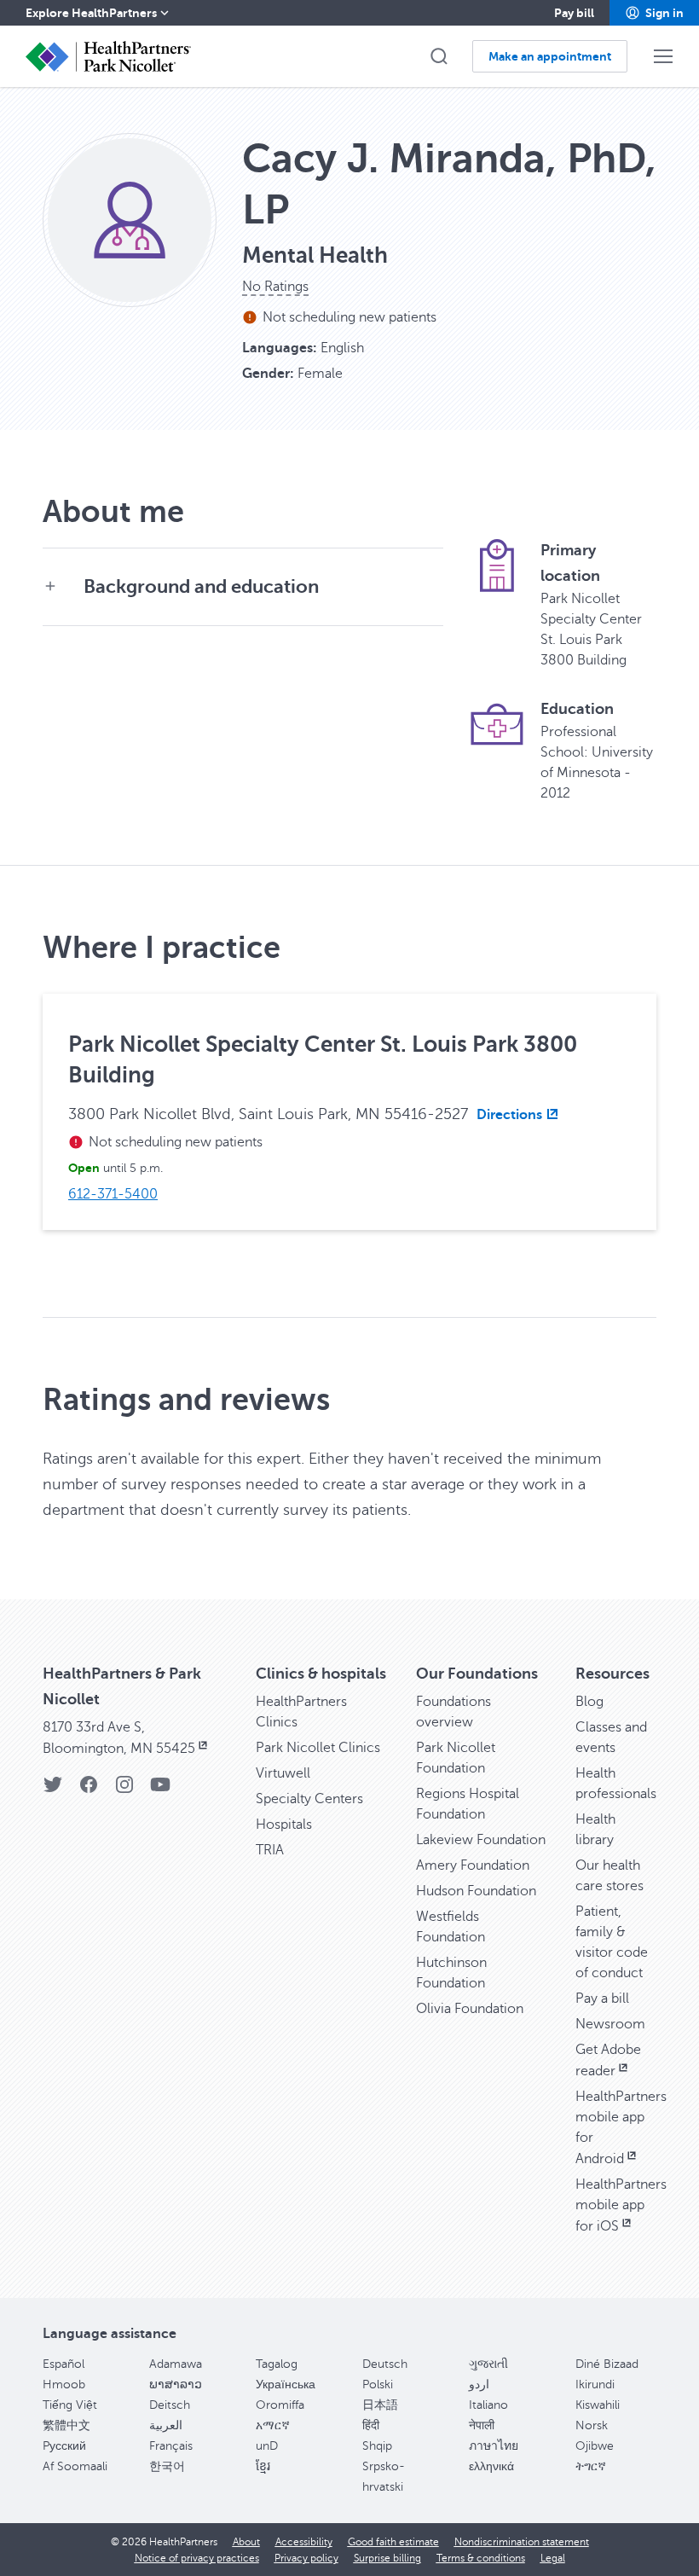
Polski (378, 2385)
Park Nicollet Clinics (318, 1748)
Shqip (377, 2446)
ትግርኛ (591, 2466)
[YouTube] (160, 1790)
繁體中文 (66, 2425)
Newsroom (610, 2024)
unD (267, 2446)
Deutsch (385, 2364)
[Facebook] (89, 1790)
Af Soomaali (75, 2466)
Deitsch (170, 2405)
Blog (589, 1702)
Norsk (592, 2425)
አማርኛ (273, 2425)
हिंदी (371, 2425)
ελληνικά (491, 2466)
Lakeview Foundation (481, 1840)
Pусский (64, 2446)
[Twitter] (53, 1790)
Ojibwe (595, 2446)
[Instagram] (124, 1790)
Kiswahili (598, 2405)
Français (171, 2446)
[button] (654, 13)
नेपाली (482, 2425)
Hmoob (64, 2385)
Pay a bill (602, 1999)
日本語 (380, 2405)
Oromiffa (280, 2405)
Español (64, 2364)
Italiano (488, 2405)
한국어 (167, 2466)
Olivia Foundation (470, 2009)
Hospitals (284, 1825)
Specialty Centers (309, 1799)
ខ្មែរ (263, 2466)
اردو (479, 2385)
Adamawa (176, 2364)
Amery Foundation (473, 1865)
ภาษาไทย (494, 2446)
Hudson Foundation (476, 1891)
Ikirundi (595, 2385)
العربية (166, 2425)
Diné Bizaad (607, 2364)
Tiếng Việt (70, 2405)
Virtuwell (283, 1773)
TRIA (270, 1850)
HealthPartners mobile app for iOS (621, 2205)
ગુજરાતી (488, 2364)
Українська (286, 2385)
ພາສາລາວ (176, 2385)
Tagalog (277, 2364)
